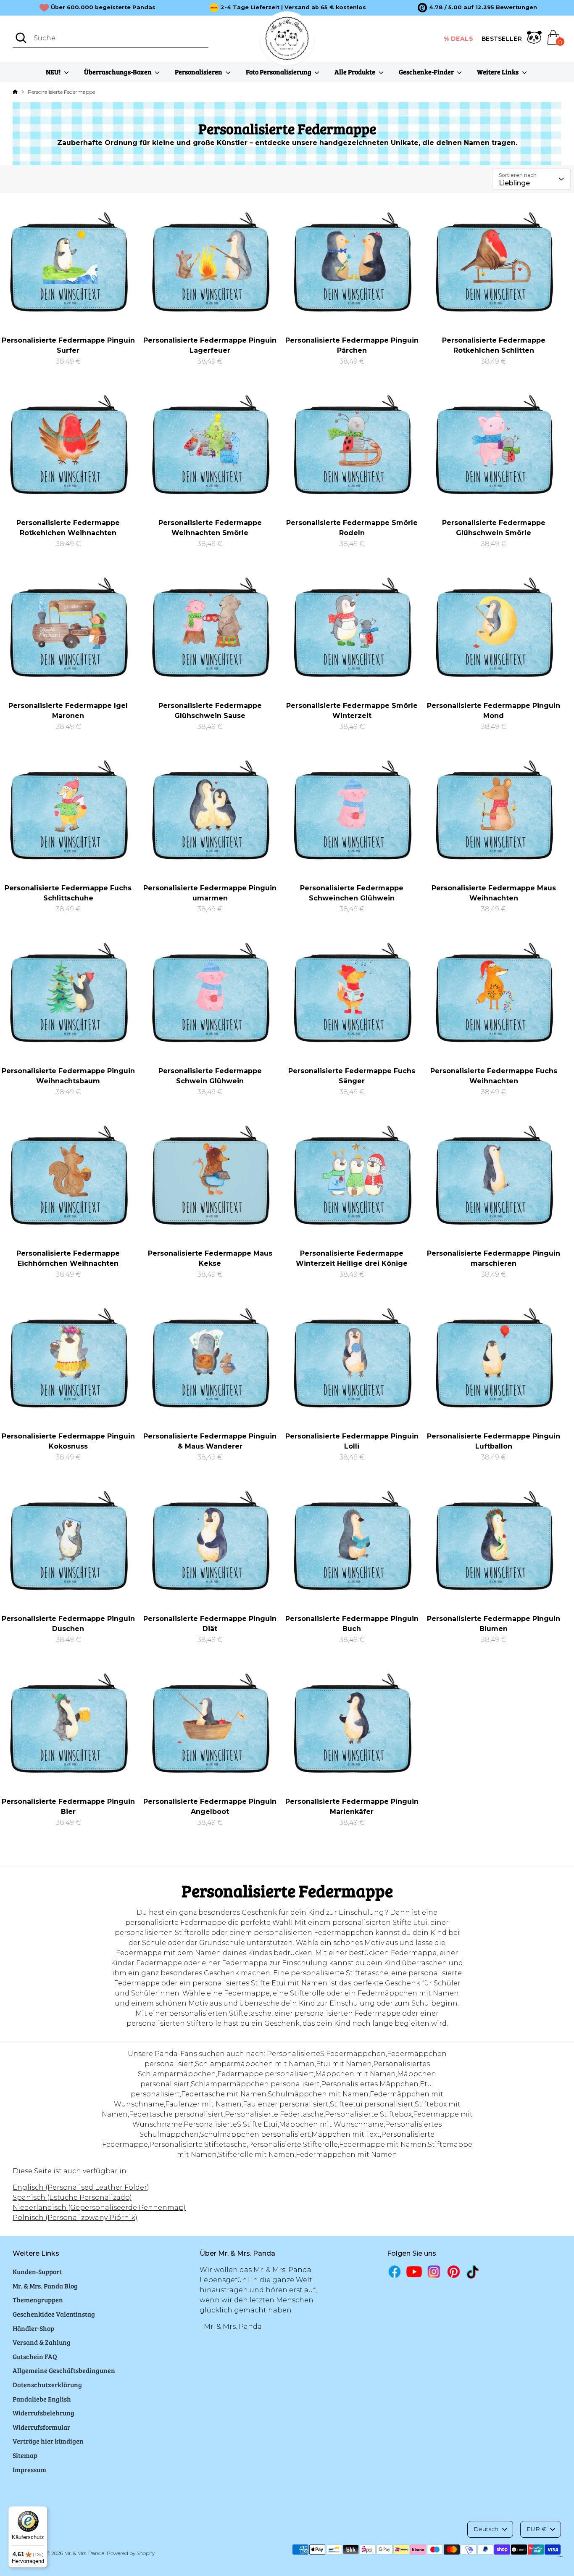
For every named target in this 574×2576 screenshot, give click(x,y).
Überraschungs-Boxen (118, 72)
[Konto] (534, 39)
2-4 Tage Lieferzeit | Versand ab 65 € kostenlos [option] (293, 7)
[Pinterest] (454, 2271)
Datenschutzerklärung (47, 2385)
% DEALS (459, 39)
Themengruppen (38, 2300)
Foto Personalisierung (279, 72)
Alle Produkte (355, 72)
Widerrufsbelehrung (43, 2413)
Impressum (29, 2469)
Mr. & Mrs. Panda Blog (45, 2286)
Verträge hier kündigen (48, 2441)
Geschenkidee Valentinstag (54, 2314)
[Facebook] (395, 2271)
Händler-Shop (33, 2328)
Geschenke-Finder (427, 72)
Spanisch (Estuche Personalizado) (72, 2197)
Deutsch (486, 2529)
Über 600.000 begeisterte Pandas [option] (103, 7)
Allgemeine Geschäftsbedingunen (64, 2370)
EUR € (536, 2529)
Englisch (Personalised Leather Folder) (81, 2187)
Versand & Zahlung (42, 2342)
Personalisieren (199, 72)
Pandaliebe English (42, 2399)
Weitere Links (498, 72)
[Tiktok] (473, 2272)
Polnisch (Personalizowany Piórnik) (75, 2218)
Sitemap (25, 2455)
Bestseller (502, 39)
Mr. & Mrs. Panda (84, 2553)
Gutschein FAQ (35, 2356)
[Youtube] (414, 2271)
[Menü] (561, 2558)
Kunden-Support (37, 2271)
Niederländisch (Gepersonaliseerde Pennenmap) (99, 2208)
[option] (477, 8)
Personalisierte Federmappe (61, 92)
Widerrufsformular (41, 2427)
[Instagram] (434, 2271)
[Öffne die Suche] (21, 38)
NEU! (54, 72)
